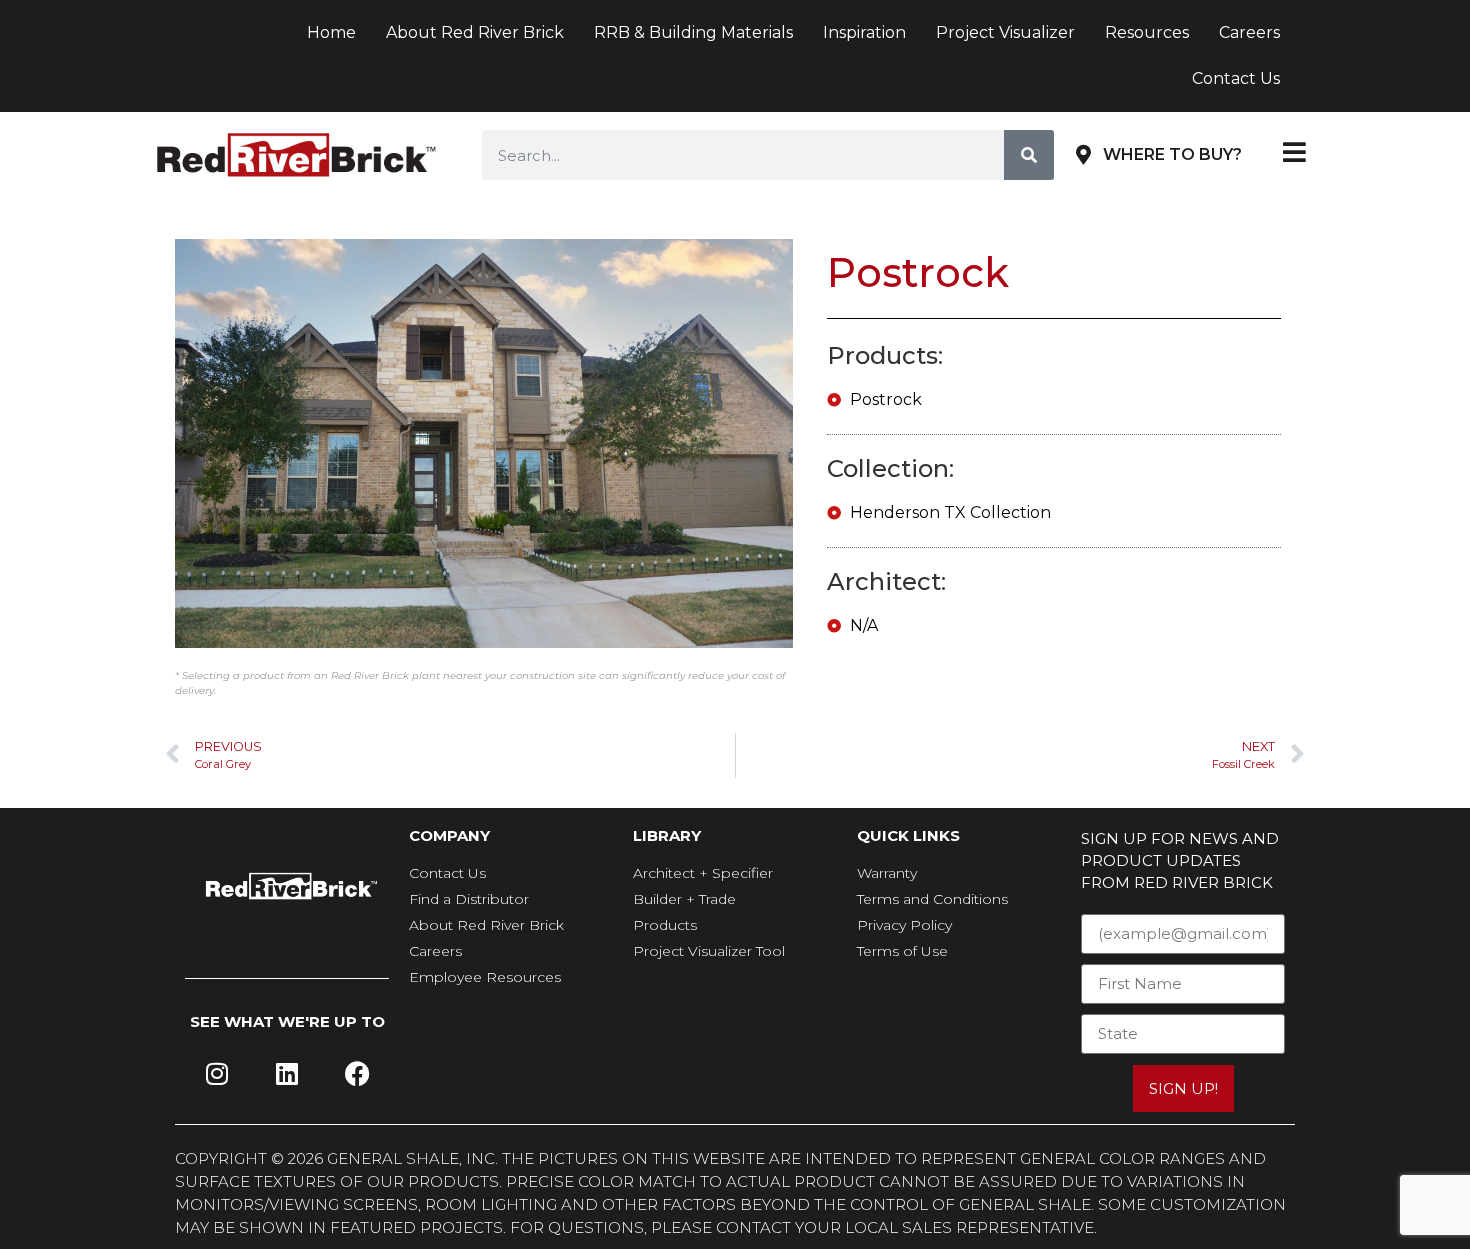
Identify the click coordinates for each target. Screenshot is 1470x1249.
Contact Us (1236, 78)
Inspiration (864, 32)
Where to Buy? (1172, 154)
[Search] (1029, 155)
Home (331, 32)
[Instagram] (217, 1074)
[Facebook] (357, 1074)
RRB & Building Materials (693, 32)
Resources (1147, 32)
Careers (1249, 32)
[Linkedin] (287, 1074)
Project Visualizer (1005, 32)
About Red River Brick (475, 32)
